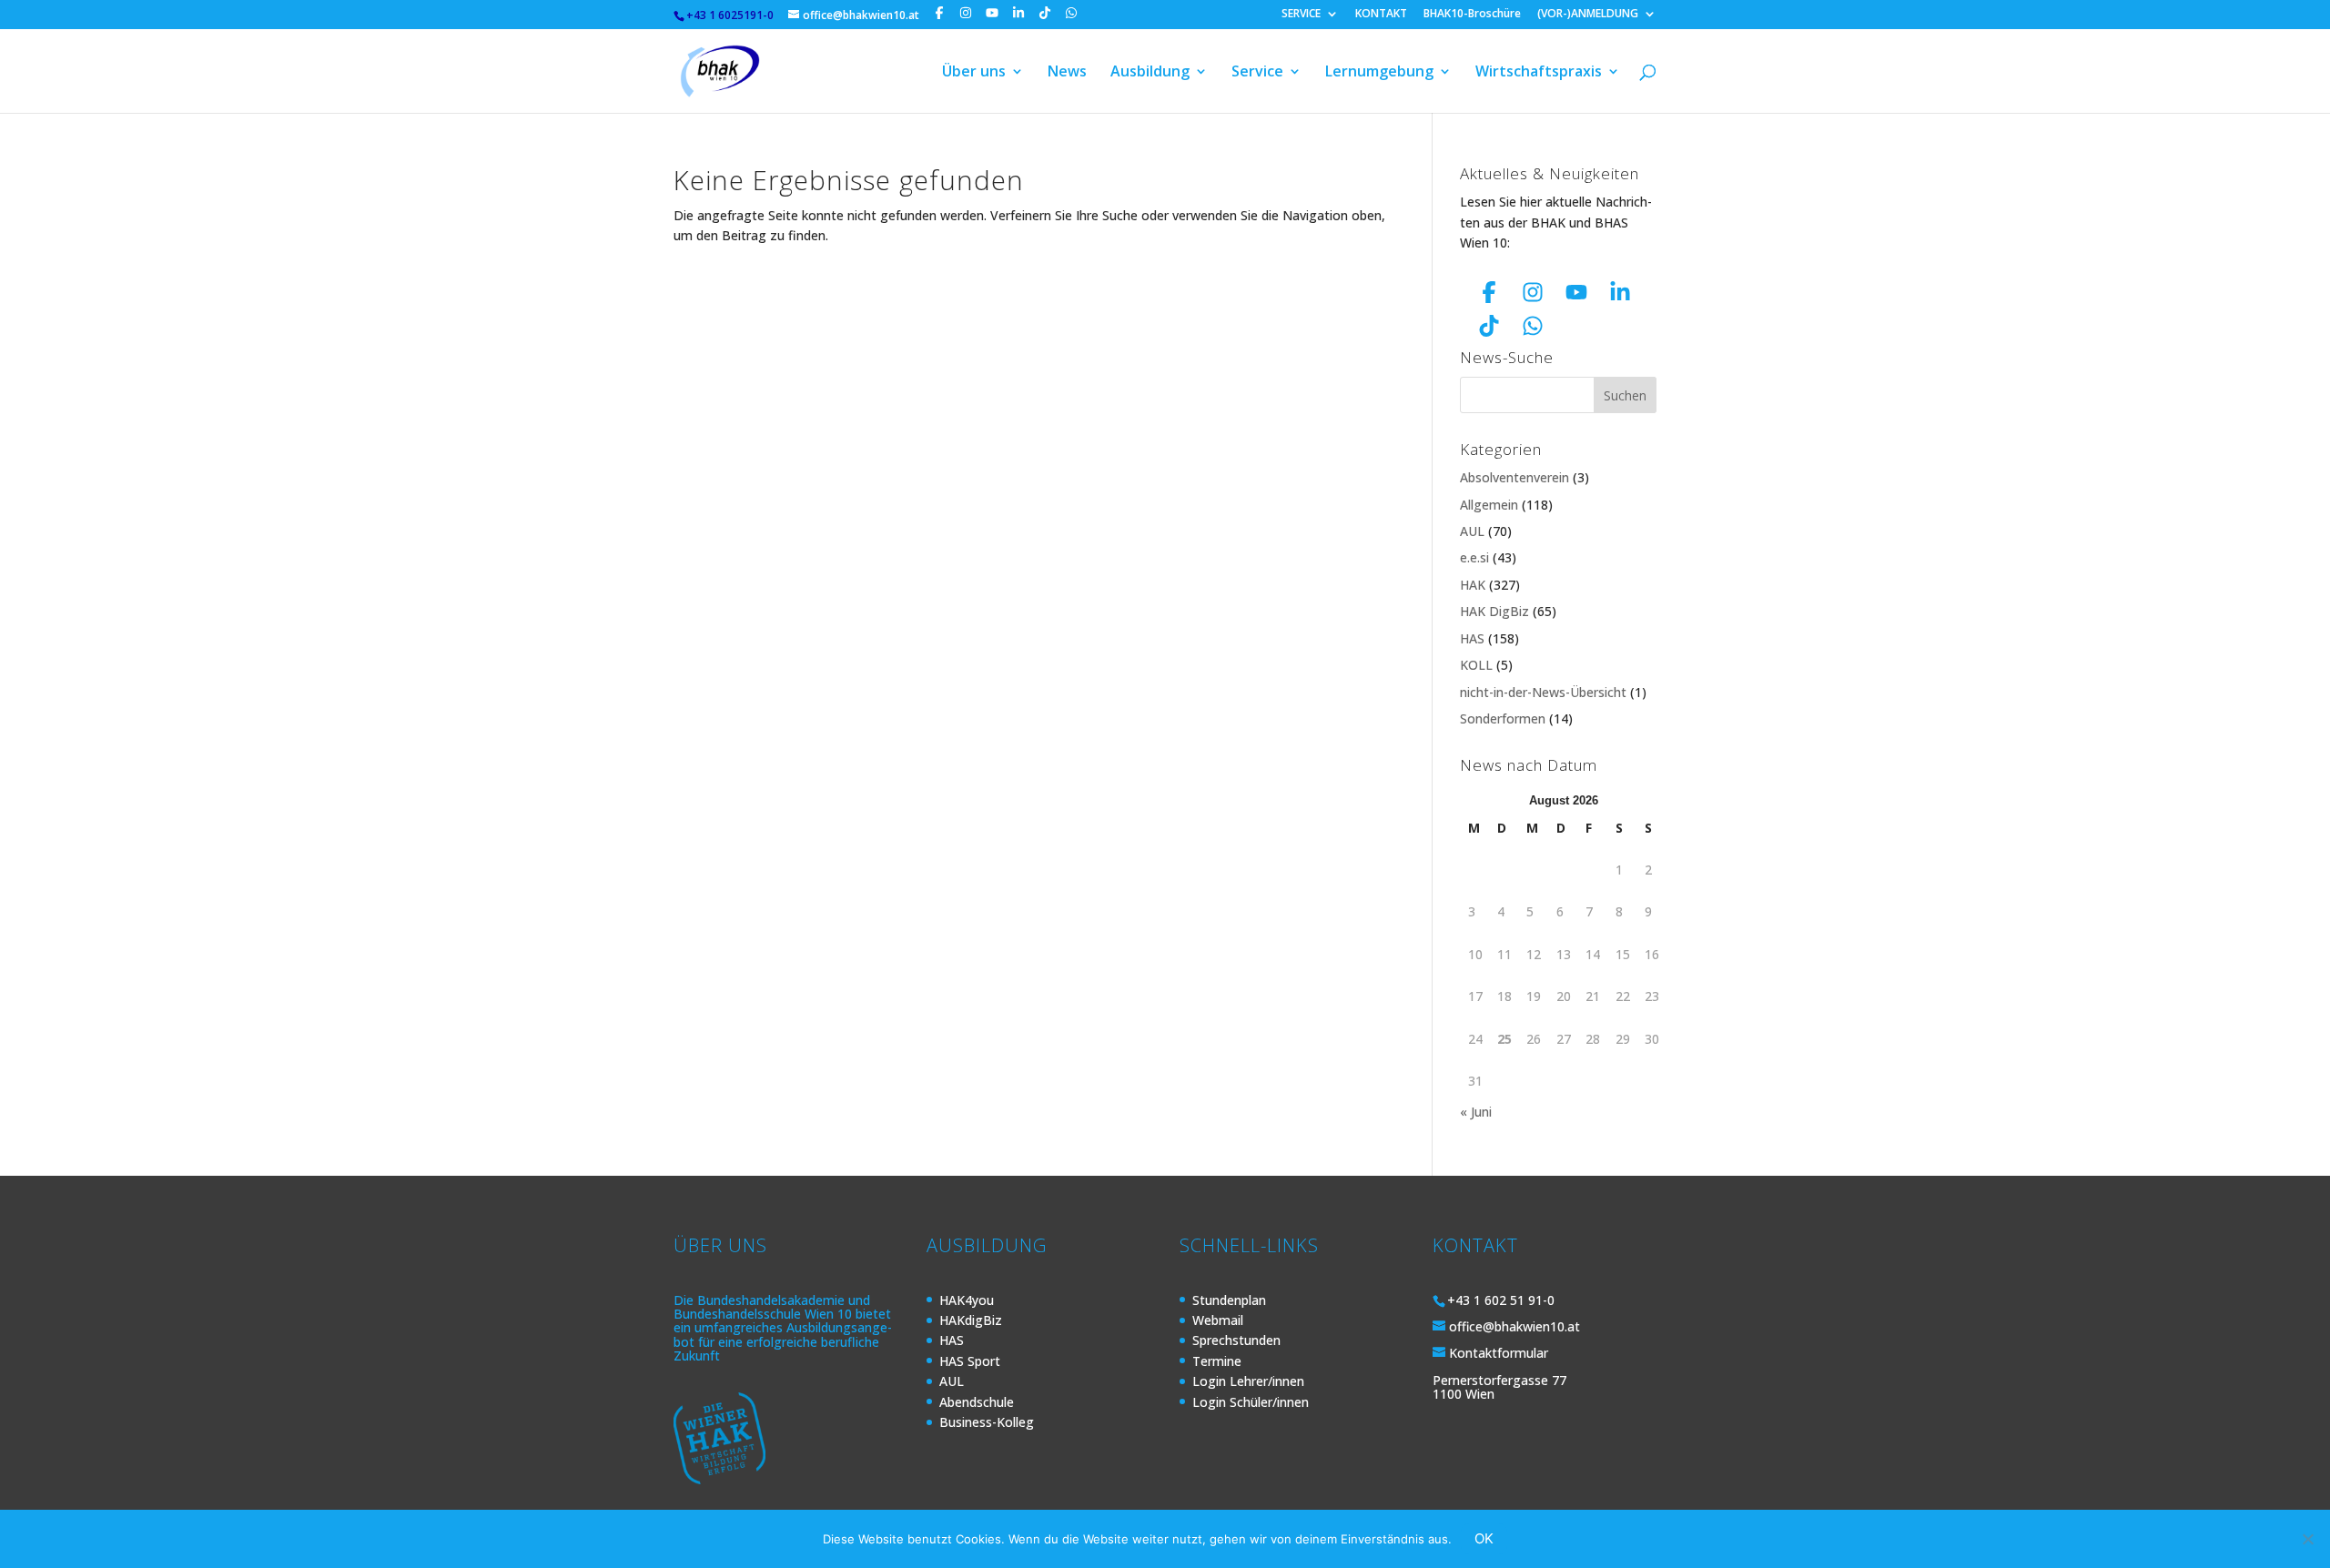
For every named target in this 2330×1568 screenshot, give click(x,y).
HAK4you (967, 1300)
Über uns (974, 73)
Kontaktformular (1499, 1353)
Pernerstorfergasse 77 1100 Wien (1499, 1387)
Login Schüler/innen (1251, 1402)
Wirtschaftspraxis (1539, 73)
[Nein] (2307, 1539)
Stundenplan (1229, 1300)
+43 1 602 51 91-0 (1501, 1300)
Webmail (1218, 1320)
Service (1257, 73)
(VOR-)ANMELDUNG (1588, 15)
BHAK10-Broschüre (1472, 15)
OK (1484, 1538)
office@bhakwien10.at (1514, 1326)
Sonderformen (1503, 718)
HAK (1473, 585)
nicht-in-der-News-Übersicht (1543, 692)
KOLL (1476, 665)
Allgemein (1489, 505)
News (1067, 73)
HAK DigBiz (1494, 611)
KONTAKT (1381, 15)
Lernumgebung (1379, 73)
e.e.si (1474, 557)
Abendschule (977, 1402)
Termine (1217, 1361)
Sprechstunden (1236, 1340)
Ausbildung (1150, 73)
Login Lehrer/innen (1248, 1381)
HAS (1472, 638)
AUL (1472, 531)
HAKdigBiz (971, 1320)
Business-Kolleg (987, 1422)
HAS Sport (970, 1361)
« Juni (1476, 1112)
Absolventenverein (1514, 477)
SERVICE (1301, 15)
